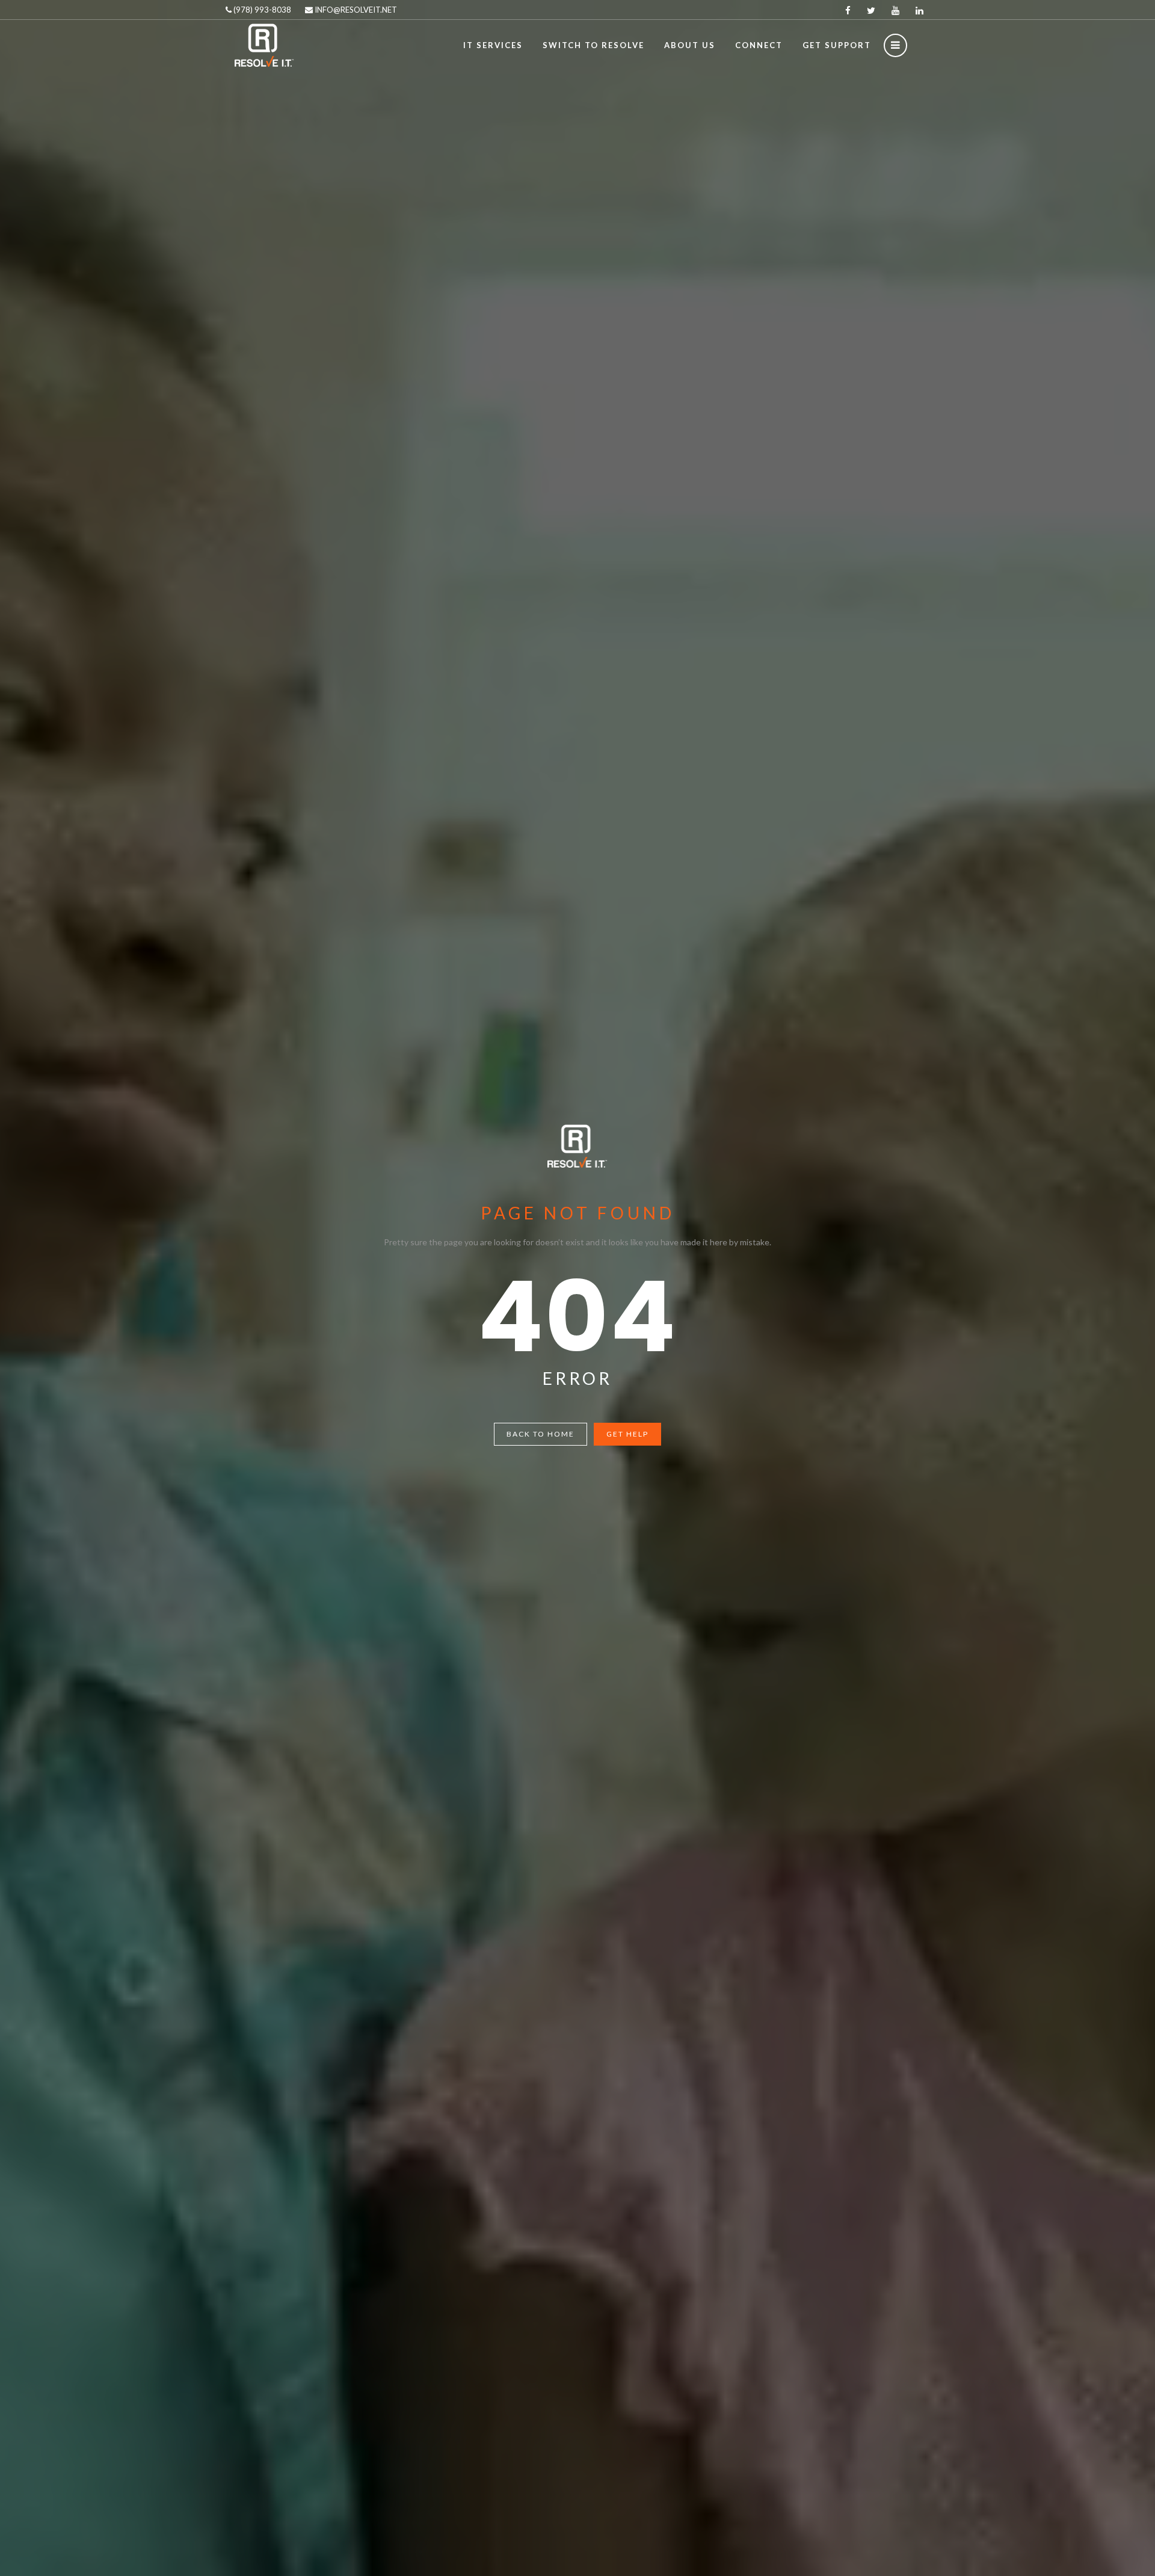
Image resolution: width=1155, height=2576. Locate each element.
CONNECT (759, 45)
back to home (541, 1434)
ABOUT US (690, 45)
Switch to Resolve (593, 45)
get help (627, 1434)
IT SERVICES (493, 45)
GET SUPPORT (837, 45)
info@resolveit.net (355, 10)
